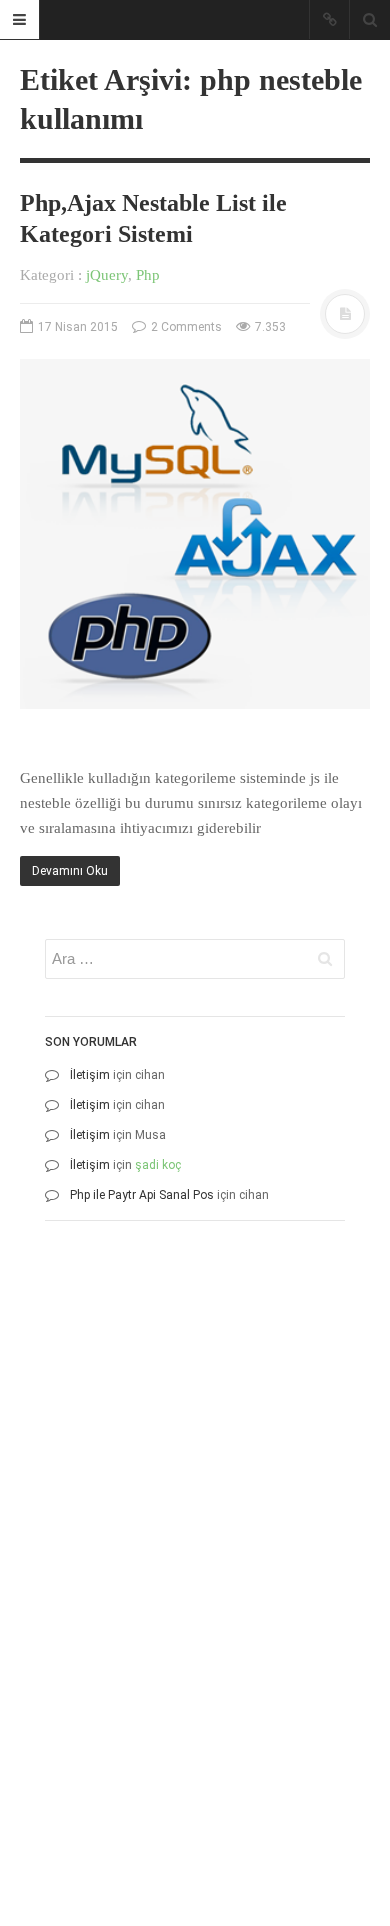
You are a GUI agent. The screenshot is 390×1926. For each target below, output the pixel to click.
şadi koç (158, 1165)
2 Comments (185, 327)
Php (148, 275)
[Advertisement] (195, 1431)
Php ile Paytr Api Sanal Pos (142, 1195)
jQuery (107, 275)
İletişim (90, 1075)
